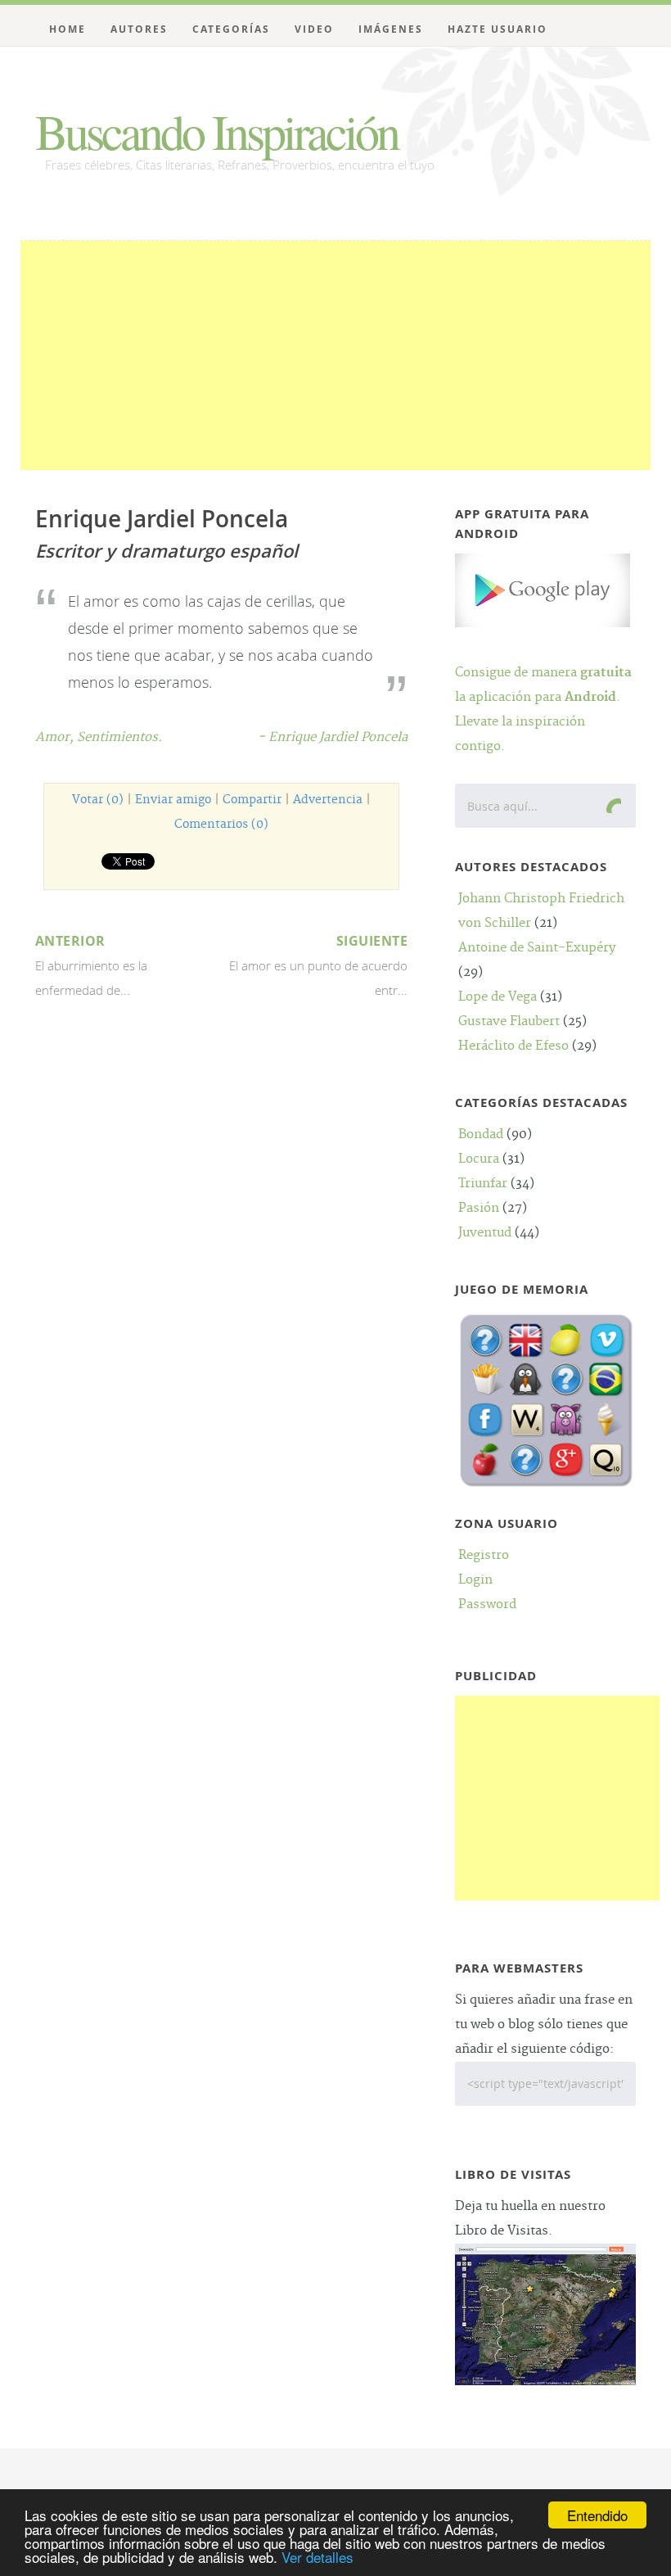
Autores (139, 29)
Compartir (252, 800)
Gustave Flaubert (509, 1021)
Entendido (597, 2515)
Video (314, 29)
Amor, (56, 737)
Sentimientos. (119, 737)
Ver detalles (317, 2557)
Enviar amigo (173, 800)
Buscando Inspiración (216, 131)
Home (68, 29)
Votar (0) (98, 800)
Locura (479, 1159)
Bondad (481, 1134)
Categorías (231, 29)
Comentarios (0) (221, 825)
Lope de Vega (498, 997)
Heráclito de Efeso (513, 1046)
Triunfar (483, 1184)
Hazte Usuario (498, 29)
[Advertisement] (336, 355)
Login (475, 1580)
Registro (484, 1555)
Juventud (485, 1233)
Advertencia (328, 800)
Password (487, 1604)
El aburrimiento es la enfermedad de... (91, 965)
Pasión (479, 1208)
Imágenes (391, 29)
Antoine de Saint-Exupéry (537, 948)
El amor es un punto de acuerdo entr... (318, 965)
